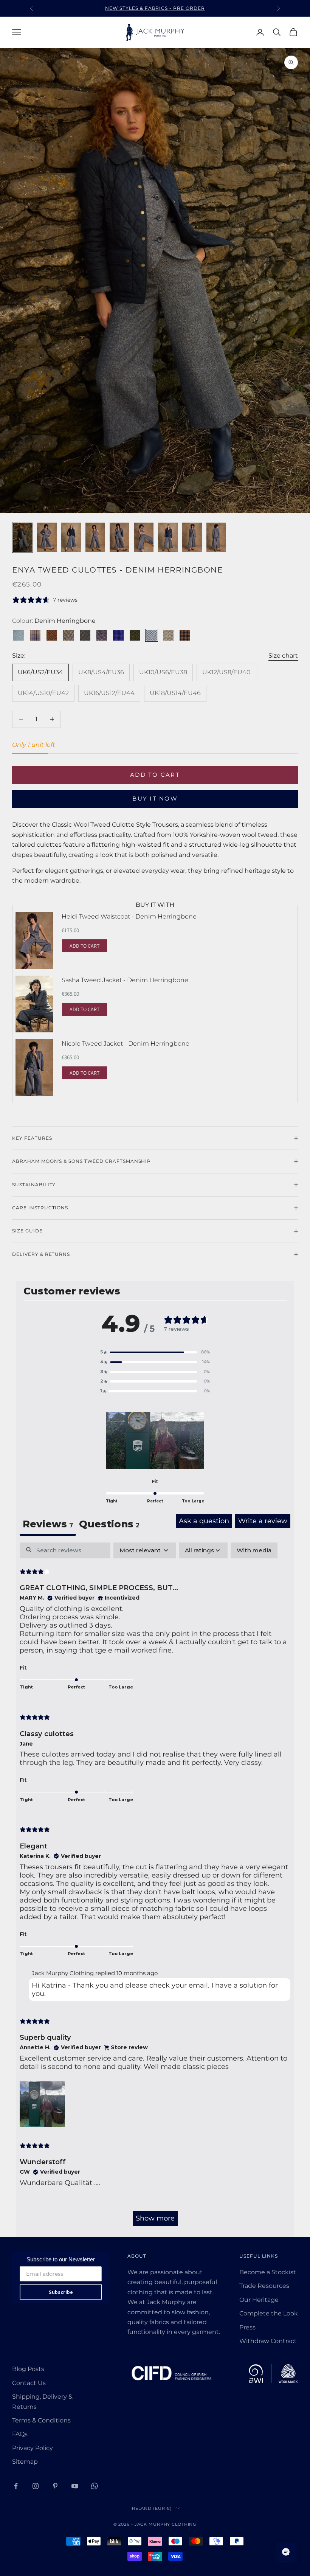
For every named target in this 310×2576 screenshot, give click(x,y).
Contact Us (29, 2383)
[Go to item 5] (119, 537)
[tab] (109, 1525)
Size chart (283, 656)
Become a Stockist (268, 2272)
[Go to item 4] (95, 537)
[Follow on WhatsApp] (95, 2486)
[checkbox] (254, 1550)
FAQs (20, 2434)
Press (247, 2327)
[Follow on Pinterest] (55, 2486)
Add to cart (155, 775)
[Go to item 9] (216, 537)
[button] (155, 1352)
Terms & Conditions (41, 2420)
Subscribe (61, 2292)
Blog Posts (28, 2369)
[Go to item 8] (192, 537)
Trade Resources (264, 2286)
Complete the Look (269, 2313)
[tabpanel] (155, 1888)
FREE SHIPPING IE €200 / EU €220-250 (155, 12)
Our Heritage (259, 2300)
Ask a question (204, 1521)
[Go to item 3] (71, 537)
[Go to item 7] (168, 537)
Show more (155, 2218)
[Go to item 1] (23, 537)
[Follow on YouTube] (75, 2486)
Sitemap (25, 2462)
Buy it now (155, 798)
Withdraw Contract (268, 2341)
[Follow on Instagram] (36, 2486)
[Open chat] (286, 2552)
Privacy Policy (33, 2448)
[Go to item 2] (47, 537)
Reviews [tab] (48, 1524)
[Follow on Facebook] (16, 2486)
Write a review (263, 1521)
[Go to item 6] (144, 537)
